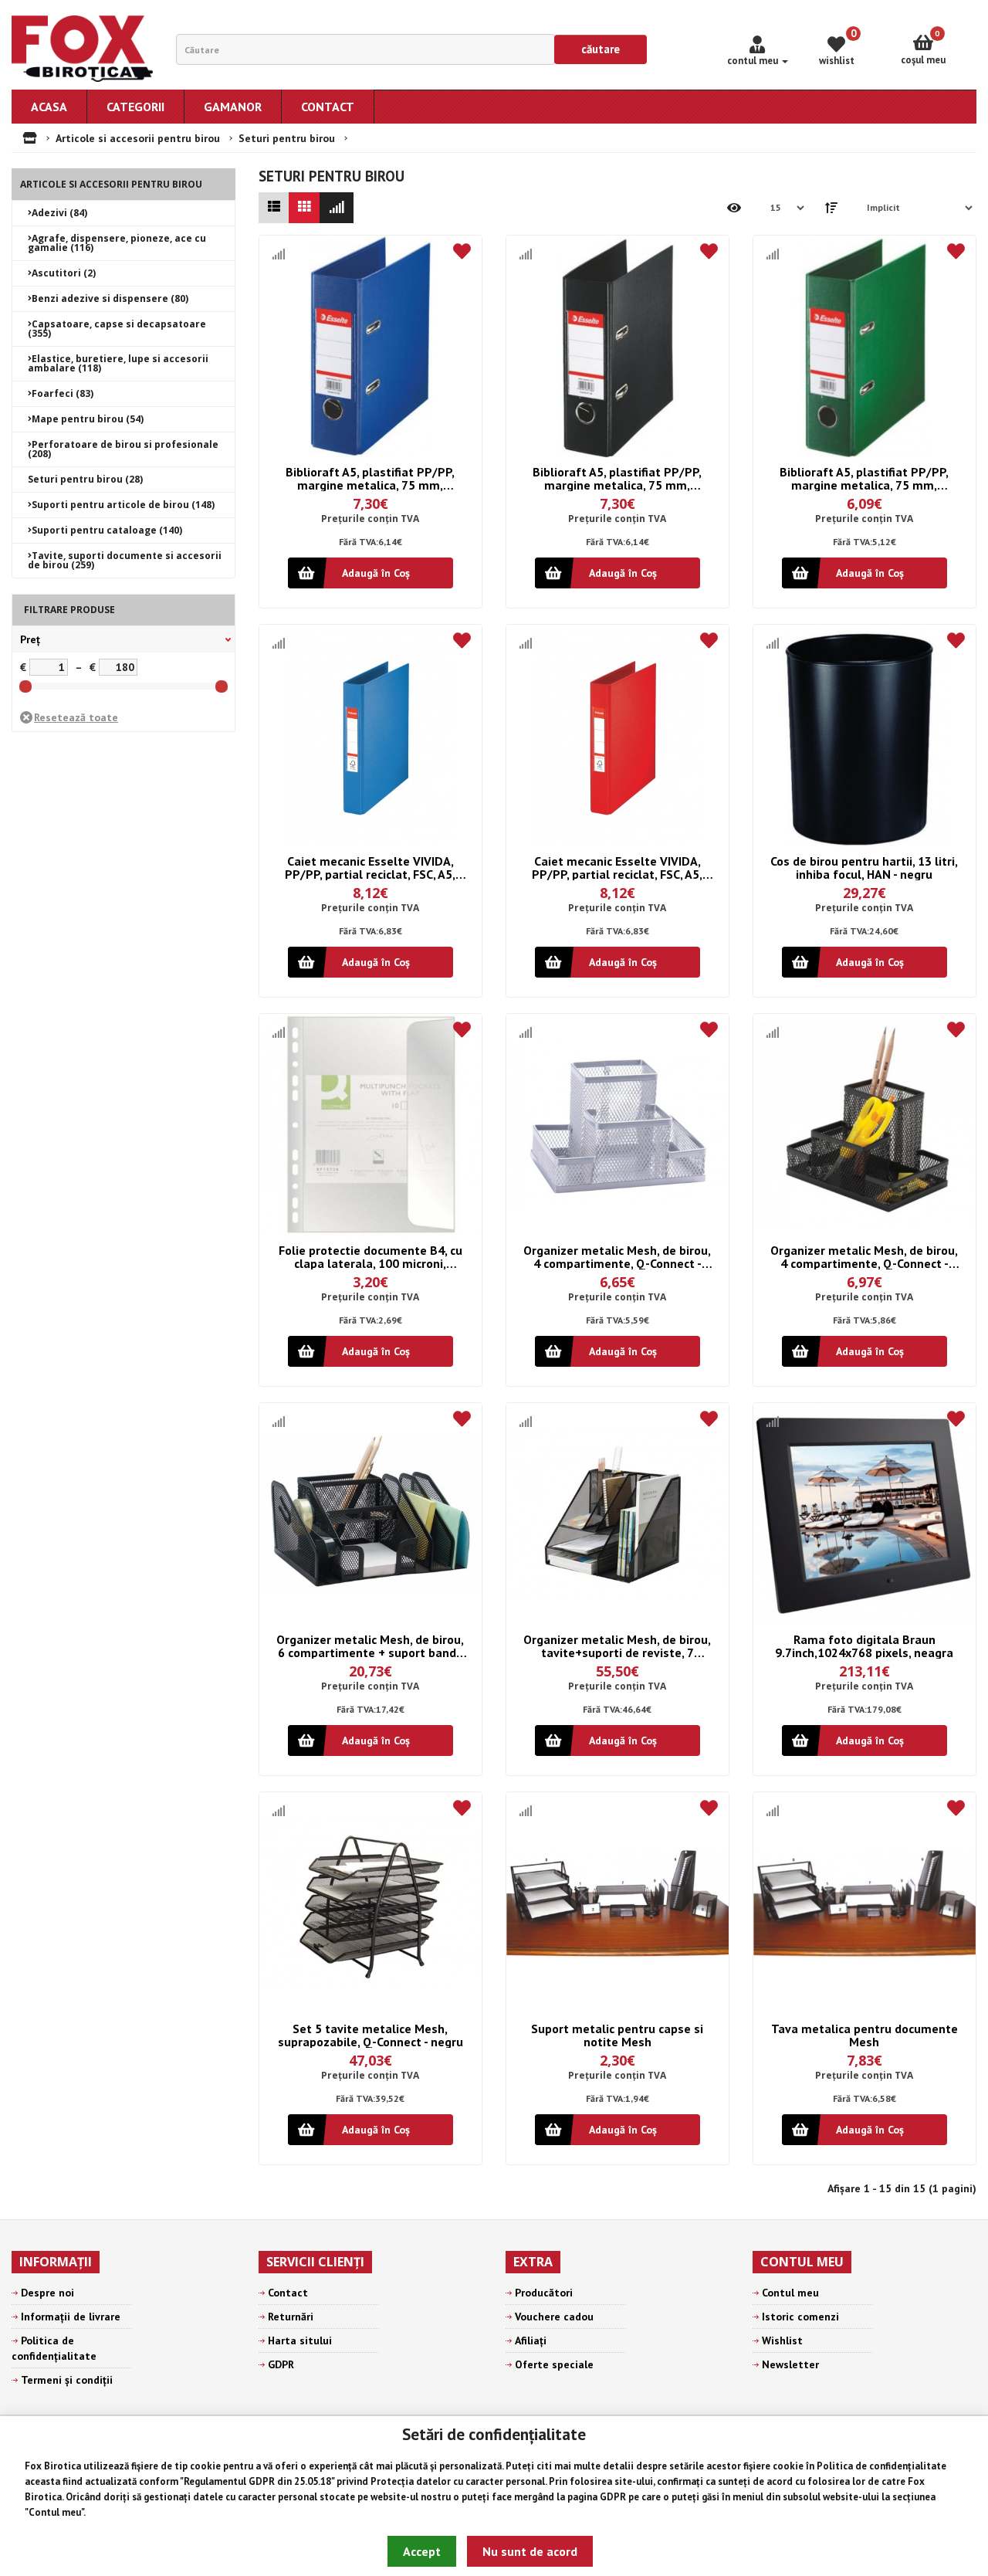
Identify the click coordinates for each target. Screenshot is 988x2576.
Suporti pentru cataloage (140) (107, 530)
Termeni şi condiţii (67, 2380)
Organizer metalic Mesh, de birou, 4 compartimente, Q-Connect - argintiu (617, 1257)
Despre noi (47, 2293)
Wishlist (782, 2340)
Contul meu (55, 2512)
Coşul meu (923, 47)
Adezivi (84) (59, 213)
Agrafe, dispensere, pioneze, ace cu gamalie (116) (117, 243)
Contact (288, 2293)
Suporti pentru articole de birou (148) (123, 505)
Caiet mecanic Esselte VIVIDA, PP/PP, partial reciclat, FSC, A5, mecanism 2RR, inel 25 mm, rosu (617, 868)
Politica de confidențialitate (881, 2466)
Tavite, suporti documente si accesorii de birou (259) (125, 560)
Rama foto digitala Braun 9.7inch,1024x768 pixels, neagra (864, 1646)
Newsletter (790, 2364)
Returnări (291, 2317)
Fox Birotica (53, 2466)
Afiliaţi (531, 2340)
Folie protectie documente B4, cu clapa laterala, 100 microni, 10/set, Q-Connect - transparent (370, 1257)
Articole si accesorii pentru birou (138, 138)
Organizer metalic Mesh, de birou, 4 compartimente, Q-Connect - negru (864, 1257)
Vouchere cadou (554, 2317)
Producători (544, 2293)
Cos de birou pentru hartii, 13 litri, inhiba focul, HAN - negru (864, 868)
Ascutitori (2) (64, 273)
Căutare (601, 49)
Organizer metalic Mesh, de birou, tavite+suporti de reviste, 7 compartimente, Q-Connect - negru (617, 1646)
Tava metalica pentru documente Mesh (864, 2035)
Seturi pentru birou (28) (85, 479)
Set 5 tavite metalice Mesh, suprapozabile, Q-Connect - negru (370, 2035)
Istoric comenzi (800, 2317)
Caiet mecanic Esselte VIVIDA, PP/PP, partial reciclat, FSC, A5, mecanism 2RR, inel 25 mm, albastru (370, 868)
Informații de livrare (71, 2317)
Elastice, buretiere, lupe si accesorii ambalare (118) (118, 363)
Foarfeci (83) (63, 393)
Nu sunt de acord (530, 2551)
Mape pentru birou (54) (88, 419)
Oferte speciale (554, 2364)
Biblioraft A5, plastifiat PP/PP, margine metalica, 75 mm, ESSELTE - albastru (370, 478)
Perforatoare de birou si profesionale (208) (123, 449)
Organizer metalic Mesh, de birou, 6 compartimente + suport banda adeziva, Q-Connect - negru (370, 1646)
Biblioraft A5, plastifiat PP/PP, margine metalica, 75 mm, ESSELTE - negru (617, 478)
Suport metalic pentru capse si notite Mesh (617, 2035)
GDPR (613, 2497)
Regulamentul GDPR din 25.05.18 (257, 2481)
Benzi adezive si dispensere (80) (110, 298)
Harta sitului (300, 2340)
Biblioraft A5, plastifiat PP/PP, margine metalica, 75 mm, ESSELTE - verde (864, 478)
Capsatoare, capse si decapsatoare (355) (117, 329)
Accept (422, 2551)
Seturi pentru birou (287, 138)
